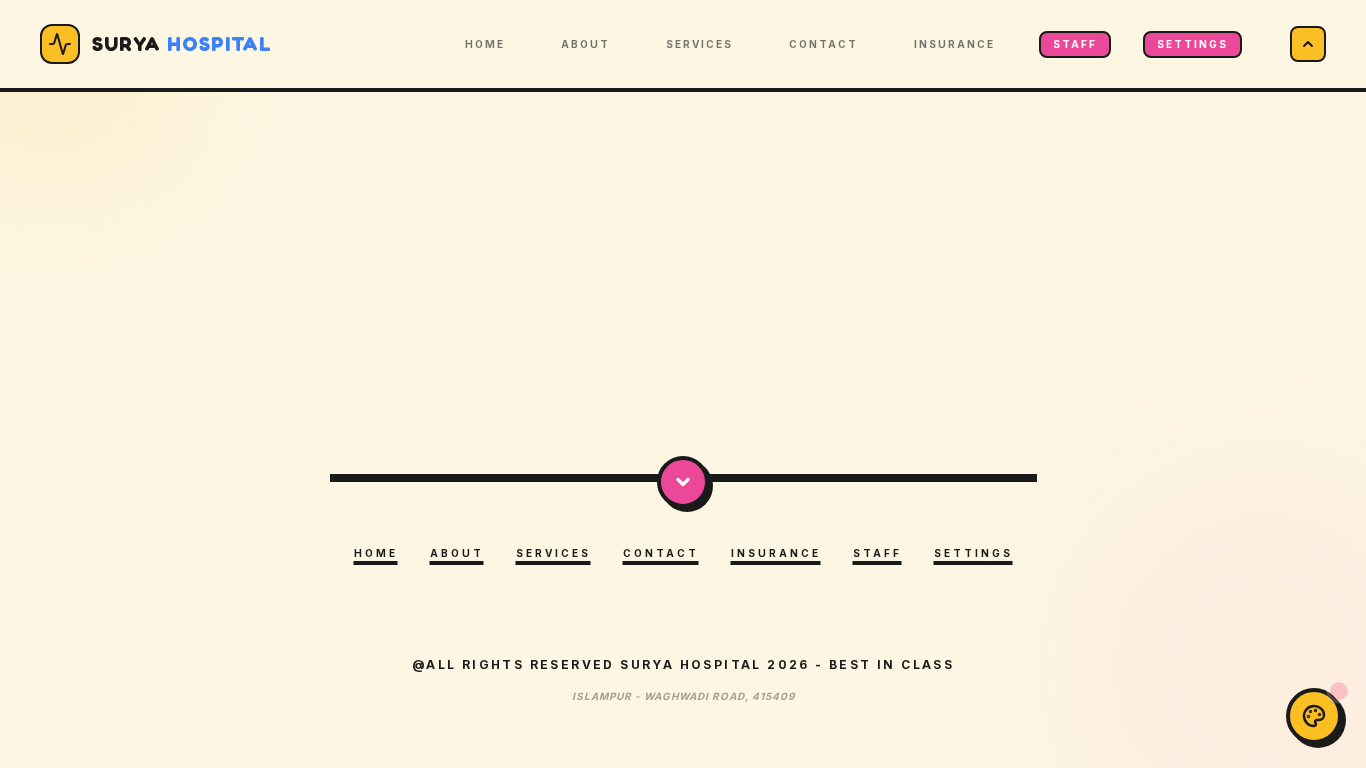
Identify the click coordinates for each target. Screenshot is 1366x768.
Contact (823, 44)
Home (485, 44)
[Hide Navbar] (1308, 44)
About (585, 44)
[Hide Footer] (683, 482)
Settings (1192, 44)
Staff (1075, 44)
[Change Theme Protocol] (1314, 716)
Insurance (954, 44)
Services (699, 44)
